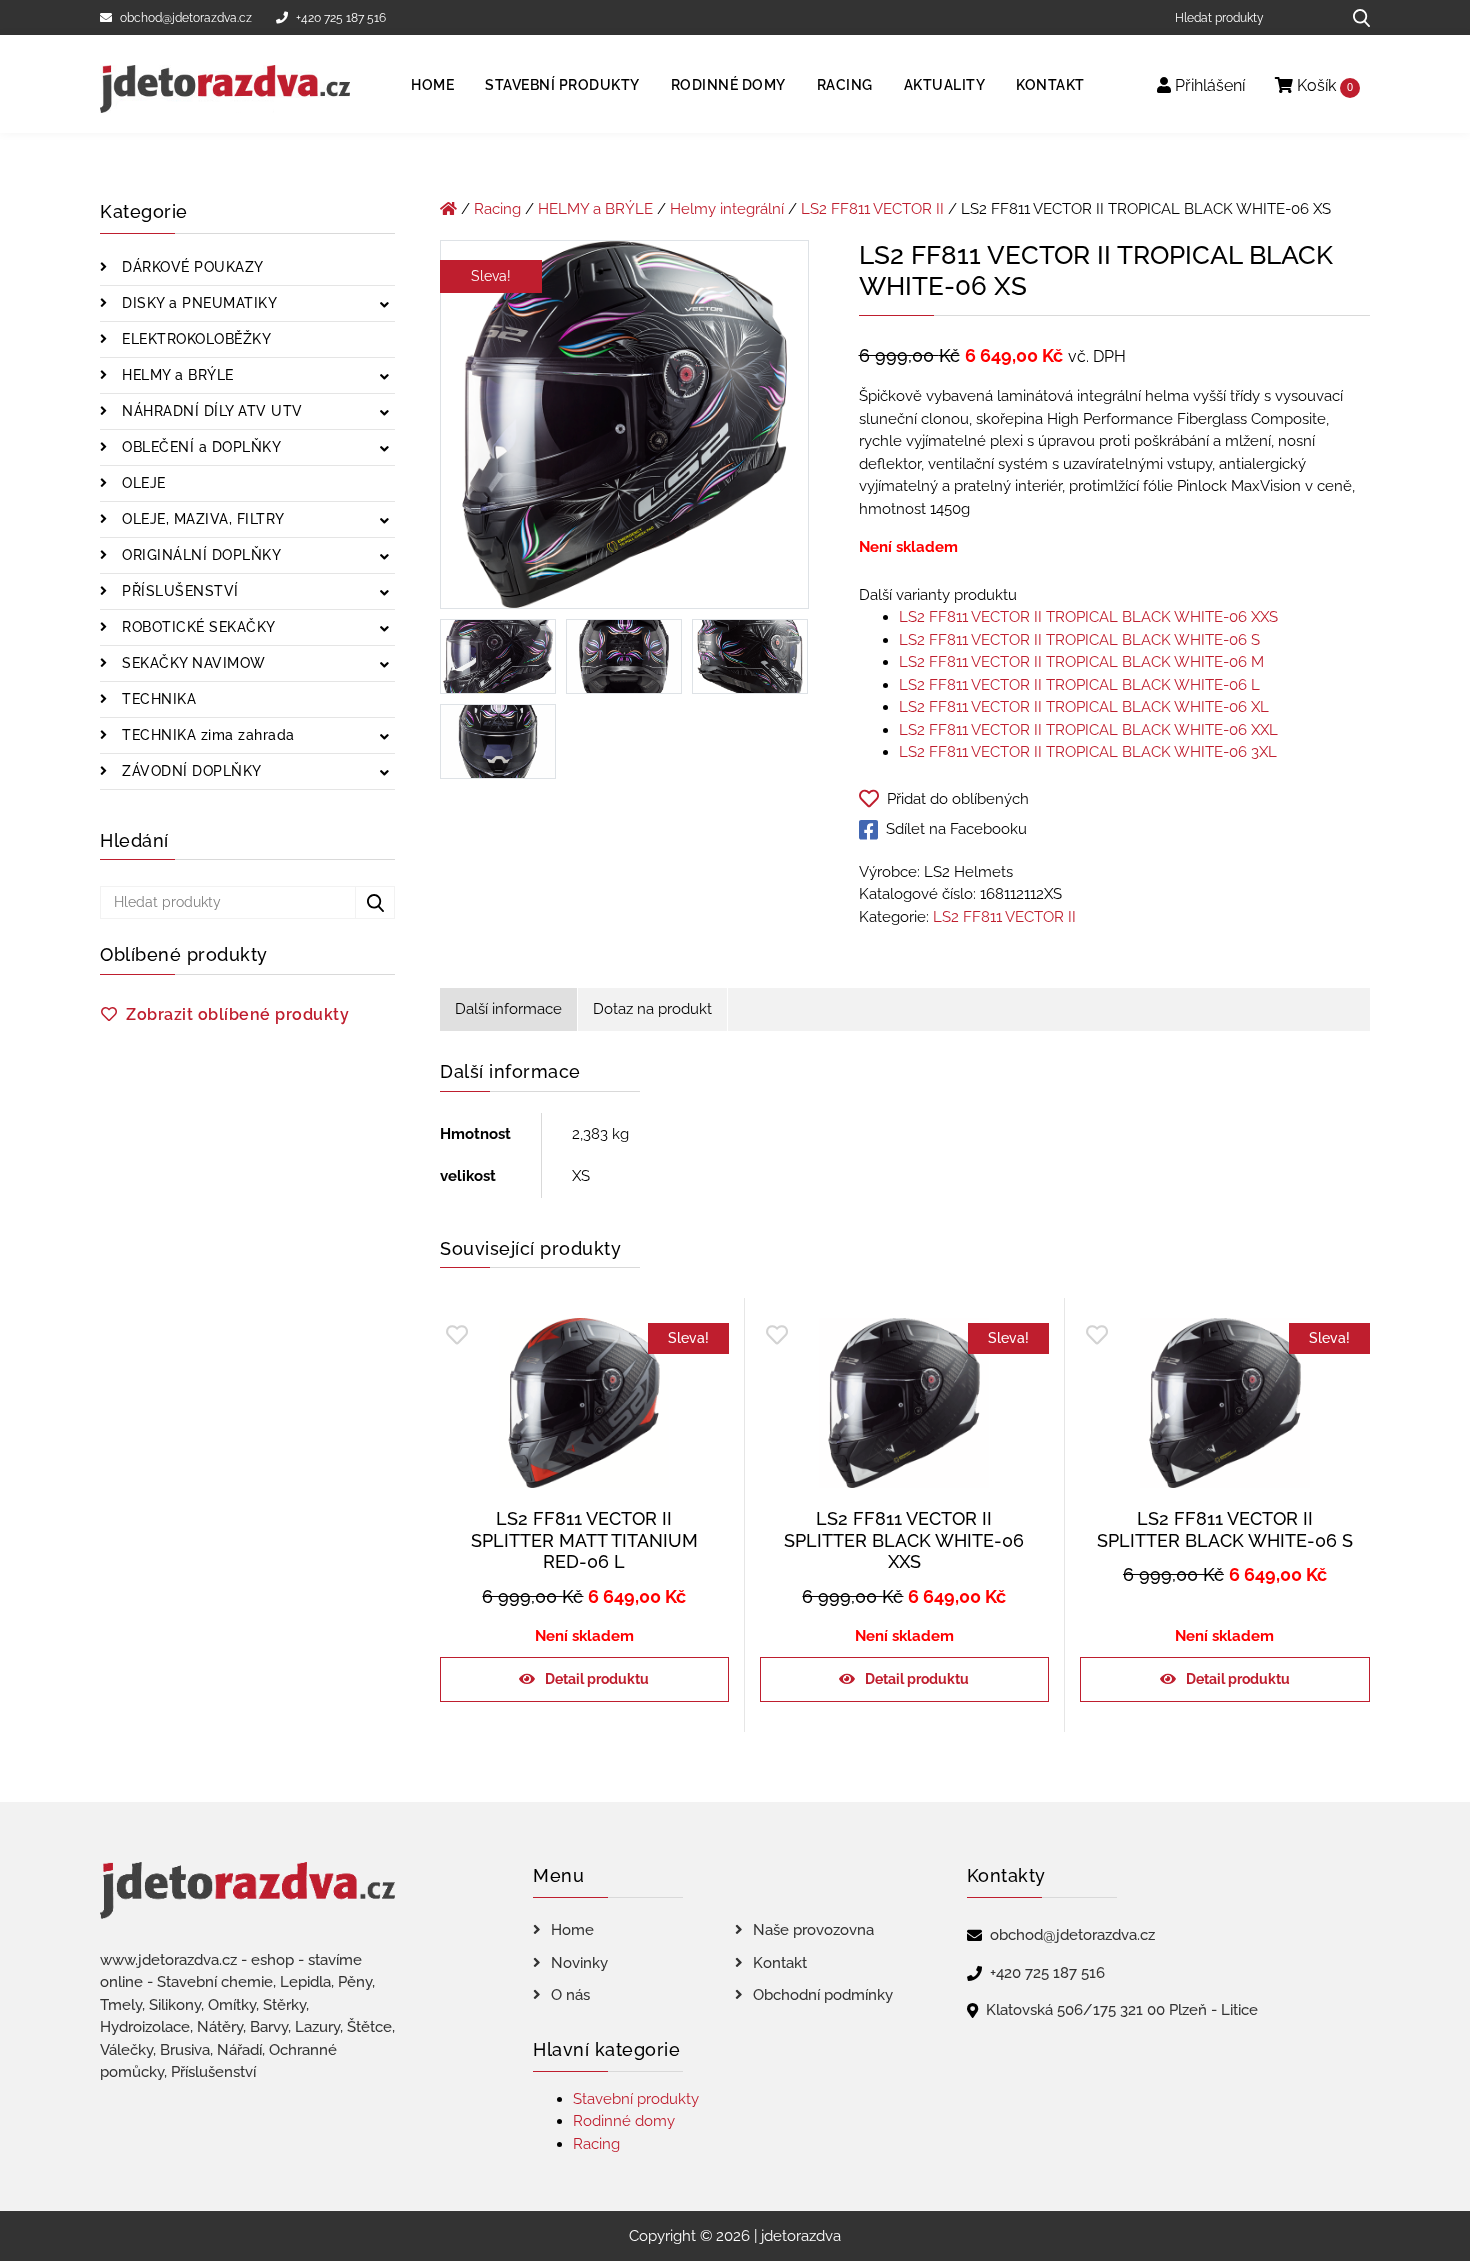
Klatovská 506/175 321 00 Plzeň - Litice (1122, 2010)
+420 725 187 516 (341, 18)
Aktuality (945, 85)
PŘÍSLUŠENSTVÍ (178, 591)
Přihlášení (1208, 85)
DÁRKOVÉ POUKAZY (191, 267)
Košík (1323, 85)
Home (432, 85)
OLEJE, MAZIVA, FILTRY (201, 519)
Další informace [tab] (508, 1009)
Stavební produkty (562, 85)
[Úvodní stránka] (448, 209)
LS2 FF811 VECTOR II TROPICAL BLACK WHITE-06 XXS (1088, 617)
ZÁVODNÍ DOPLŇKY (190, 771)
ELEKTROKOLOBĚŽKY (195, 339)
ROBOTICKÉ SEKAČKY (197, 627)
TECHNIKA (157, 699)
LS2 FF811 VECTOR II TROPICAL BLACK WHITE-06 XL (1084, 707)
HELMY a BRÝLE (176, 375)
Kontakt (1050, 85)
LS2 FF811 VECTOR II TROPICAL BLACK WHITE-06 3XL (1088, 752)
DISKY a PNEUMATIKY (198, 303)
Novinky (579, 1963)
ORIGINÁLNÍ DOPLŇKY (200, 555)
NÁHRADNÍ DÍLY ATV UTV (210, 411)
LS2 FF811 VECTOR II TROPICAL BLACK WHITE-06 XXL (1088, 730)
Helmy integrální (727, 209)
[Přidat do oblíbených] (457, 1335)
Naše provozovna (813, 1930)
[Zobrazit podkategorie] (384, 305)
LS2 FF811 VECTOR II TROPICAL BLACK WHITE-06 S (1079, 640)
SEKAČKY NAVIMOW (192, 663)
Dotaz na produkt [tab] (652, 1009)
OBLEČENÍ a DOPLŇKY (200, 447)
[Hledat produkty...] (1354, 17)
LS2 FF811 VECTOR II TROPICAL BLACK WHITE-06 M (1081, 662)
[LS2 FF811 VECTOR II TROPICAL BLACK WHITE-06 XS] (624, 428)
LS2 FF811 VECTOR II (872, 209)
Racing (845, 85)
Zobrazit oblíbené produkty (237, 1014)
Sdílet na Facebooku (956, 829)
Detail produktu (597, 1679)
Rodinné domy (728, 85)
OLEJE (142, 483)
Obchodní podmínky (823, 1995)
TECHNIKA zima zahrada (206, 735)
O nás (570, 1995)
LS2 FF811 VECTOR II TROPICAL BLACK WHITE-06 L (1079, 685)
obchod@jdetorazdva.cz (186, 18)
